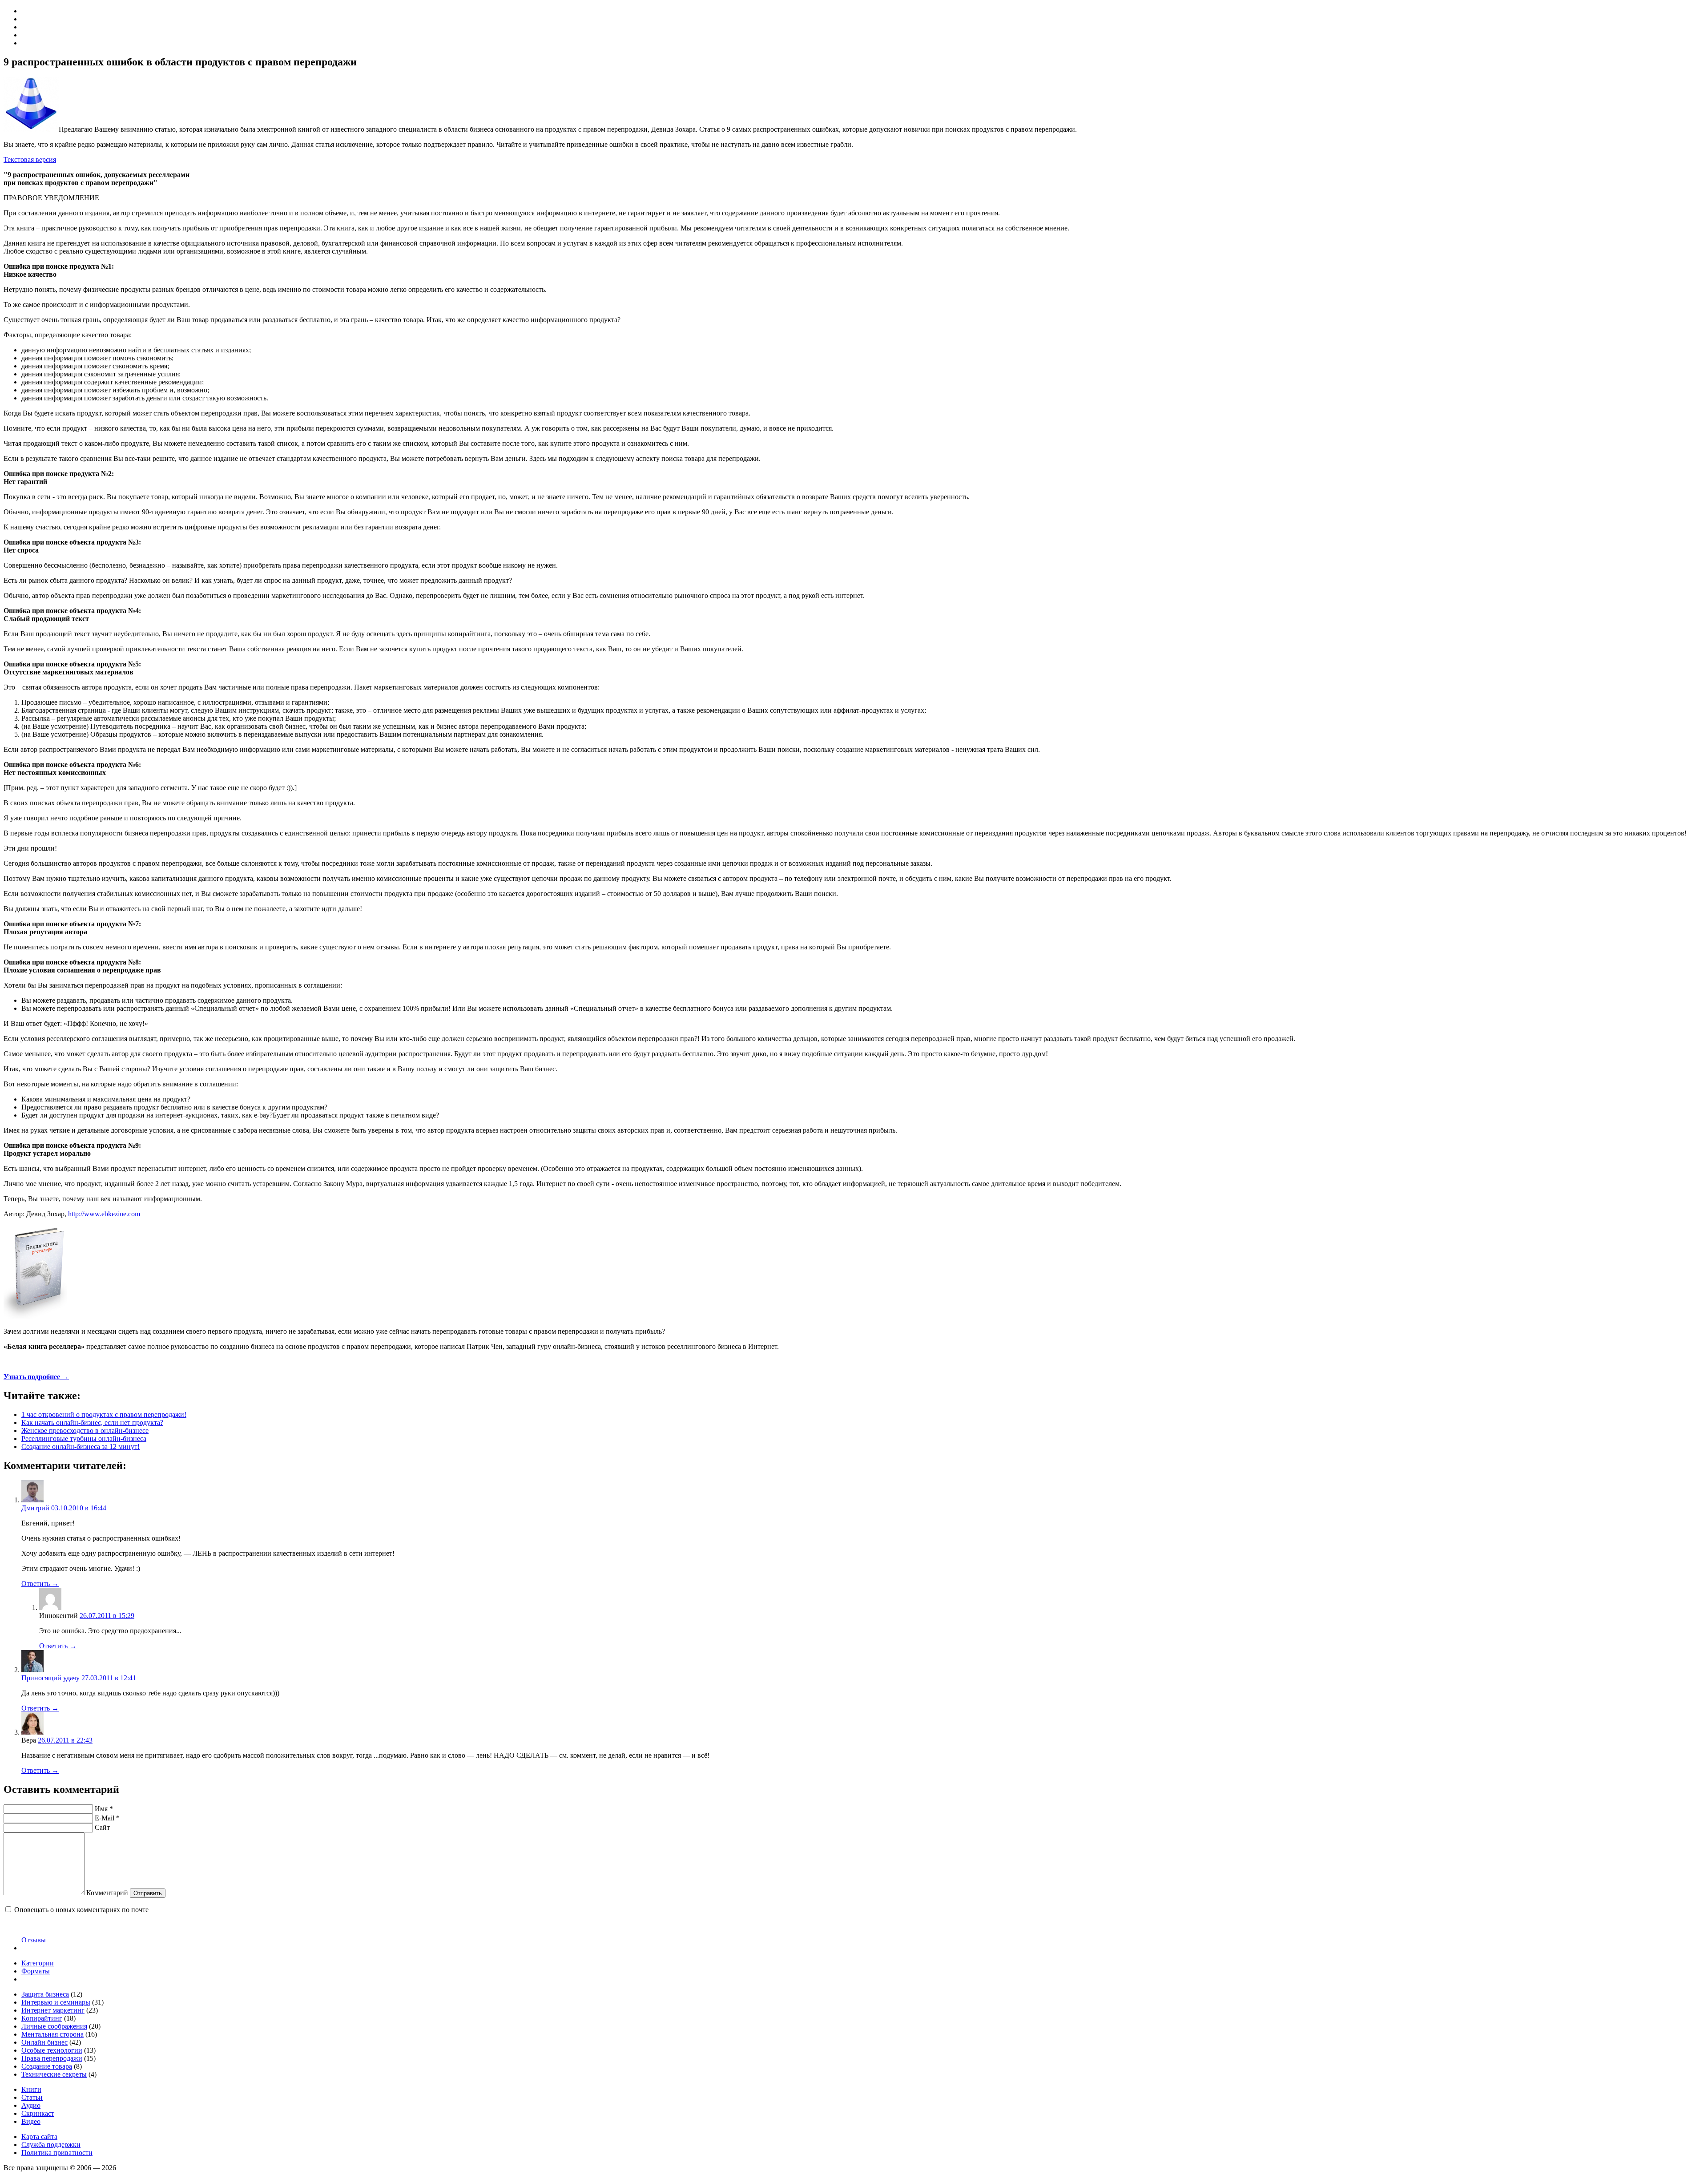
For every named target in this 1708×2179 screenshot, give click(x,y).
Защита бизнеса (45, 1994)
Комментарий (107, 1893)
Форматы (36, 1971)
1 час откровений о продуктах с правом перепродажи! (104, 1414)
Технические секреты (54, 2074)
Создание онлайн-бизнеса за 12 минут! (81, 1447)
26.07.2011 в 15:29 (107, 1616)
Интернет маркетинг (53, 2010)
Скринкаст (38, 2113)
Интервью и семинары (56, 2002)
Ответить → (40, 1584)
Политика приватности (57, 2153)
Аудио (31, 2105)
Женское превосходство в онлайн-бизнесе (85, 1430)
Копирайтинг (42, 2018)
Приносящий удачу (50, 1678)
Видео (31, 2121)
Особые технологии (52, 2050)
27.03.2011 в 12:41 (109, 1678)
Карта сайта (39, 2137)
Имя (104, 1809)
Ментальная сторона (52, 2034)
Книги (31, 2089)
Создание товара (47, 2066)
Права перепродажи (52, 2058)
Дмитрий (35, 1508)
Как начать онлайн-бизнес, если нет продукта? (92, 1422)
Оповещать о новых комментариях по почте (81, 1910)
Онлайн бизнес (44, 2042)
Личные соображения (54, 2026)
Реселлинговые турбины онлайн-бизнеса (84, 1439)
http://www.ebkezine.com (104, 1214)
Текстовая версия (30, 159)
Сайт (102, 1827)
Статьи (32, 2097)
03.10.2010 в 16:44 (79, 1508)
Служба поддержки (51, 2145)
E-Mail (107, 1818)
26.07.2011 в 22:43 (65, 1740)
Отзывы (34, 1940)
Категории (38, 1963)
